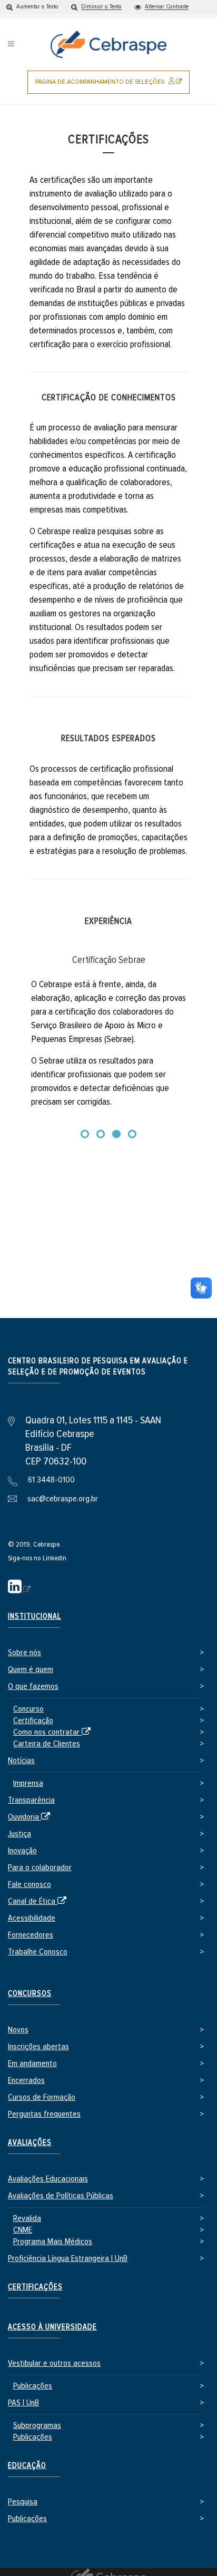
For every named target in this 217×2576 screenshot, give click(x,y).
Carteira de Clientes (47, 1744)
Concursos (30, 1994)
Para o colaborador (40, 1868)
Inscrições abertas (38, 2047)
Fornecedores (31, 1935)
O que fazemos (33, 1687)
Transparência (31, 1800)
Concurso (28, 1709)
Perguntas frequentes (44, 2114)
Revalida (27, 2219)
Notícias (21, 1761)
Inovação (22, 1851)
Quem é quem (31, 1670)
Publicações (33, 2386)
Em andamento (32, 2064)
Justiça (19, 1834)
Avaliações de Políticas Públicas (61, 2196)
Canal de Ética (39, 1902)
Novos (18, 2030)
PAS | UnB (23, 2403)
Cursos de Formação (42, 2097)
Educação (27, 2466)
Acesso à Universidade (52, 2327)
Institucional (34, 1616)
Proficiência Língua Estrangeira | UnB (68, 2259)
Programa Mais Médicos (53, 2242)
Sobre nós (24, 1653)
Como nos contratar (54, 1733)
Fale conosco (29, 1885)
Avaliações (30, 2143)
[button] (32, 7)
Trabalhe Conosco (38, 1952)
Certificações (35, 2287)
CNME (23, 2230)
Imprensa (28, 1783)
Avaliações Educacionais (48, 2179)
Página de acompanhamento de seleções (112, 86)
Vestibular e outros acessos (54, 2363)
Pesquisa (23, 2502)
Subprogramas (37, 2426)
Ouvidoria (31, 1818)
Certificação (33, 1721)
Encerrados (26, 2081)
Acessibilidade (32, 1918)
